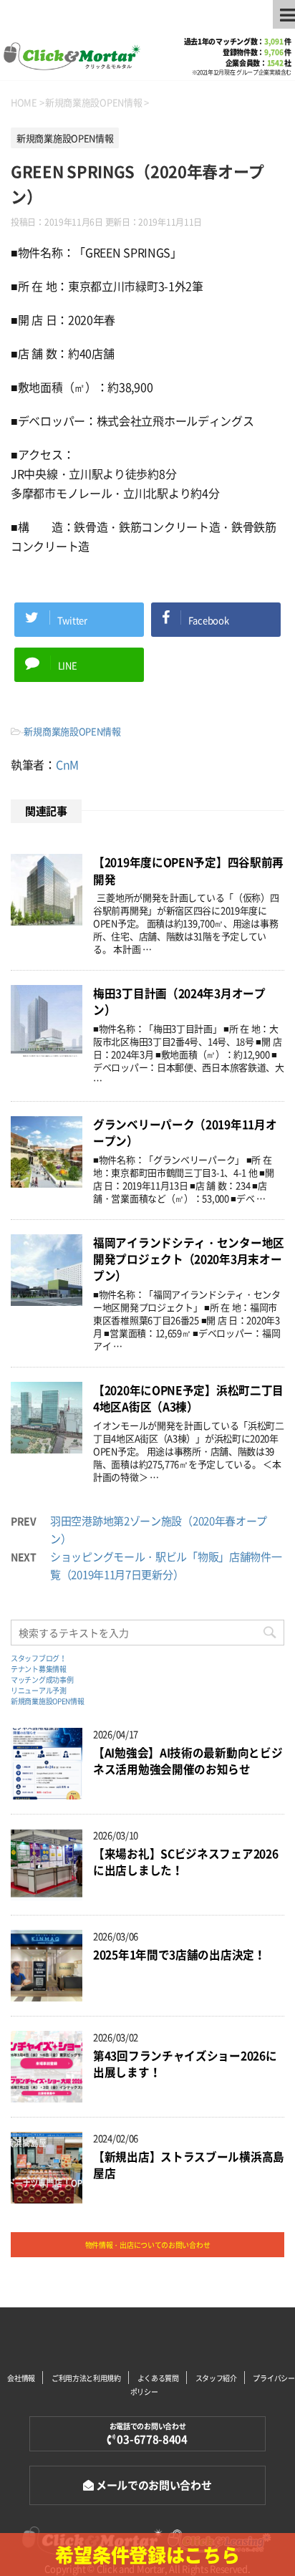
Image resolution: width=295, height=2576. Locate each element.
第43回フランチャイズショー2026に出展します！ (185, 2064)
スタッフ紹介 (216, 2378)
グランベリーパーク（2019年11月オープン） (185, 1133)
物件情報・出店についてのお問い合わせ (148, 2245)
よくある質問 (158, 2378)
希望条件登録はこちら (147, 2555)
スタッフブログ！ (39, 1658)
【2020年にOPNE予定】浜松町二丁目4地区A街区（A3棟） (188, 1398)
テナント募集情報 (39, 1669)
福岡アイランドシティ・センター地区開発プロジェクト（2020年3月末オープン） (189, 1259)
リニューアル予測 (39, 1690)
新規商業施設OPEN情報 (72, 731)
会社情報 (21, 2378)
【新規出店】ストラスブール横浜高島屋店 (189, 2165)
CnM (67, 764)
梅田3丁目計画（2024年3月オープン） (179, 1001)
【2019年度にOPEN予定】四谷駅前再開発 (188, 870)
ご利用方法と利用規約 (86, 2378)
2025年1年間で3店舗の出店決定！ (179, 1955)
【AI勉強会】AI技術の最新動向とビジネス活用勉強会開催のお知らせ (188, 1761)
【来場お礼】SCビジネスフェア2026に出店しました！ (185, 1862)
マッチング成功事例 (42, 1679)
